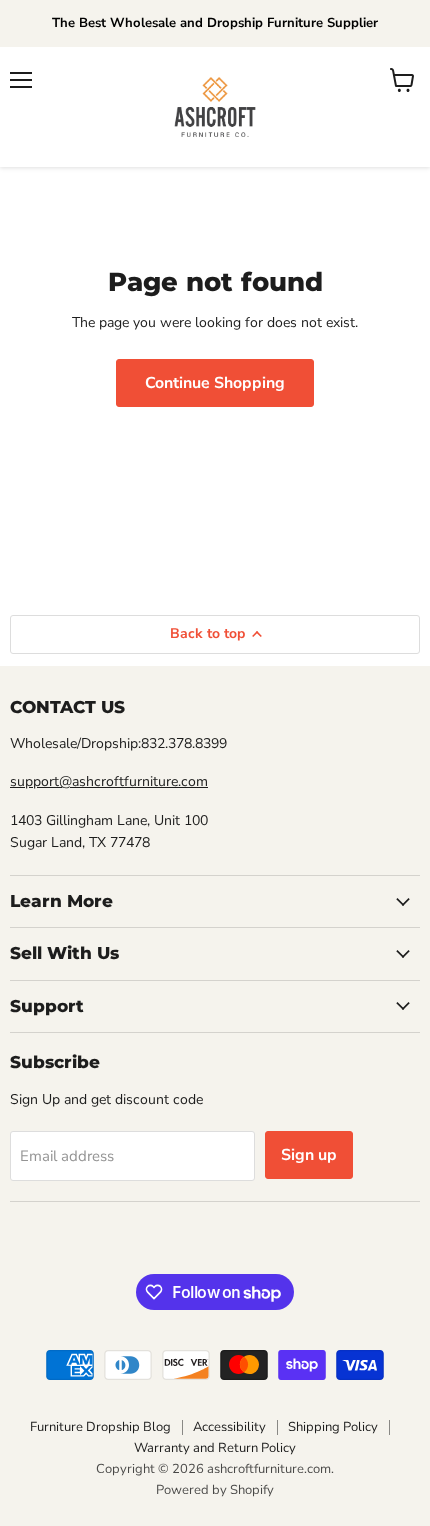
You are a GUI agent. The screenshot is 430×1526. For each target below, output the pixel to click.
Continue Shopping (215, 383)
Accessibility (229, 1427)
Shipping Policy (333, 1427)
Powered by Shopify (215, 1490)
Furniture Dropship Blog (100, 1427)
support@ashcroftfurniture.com (109, 781)
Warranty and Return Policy (215, 1448)
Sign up (309, 1155)
